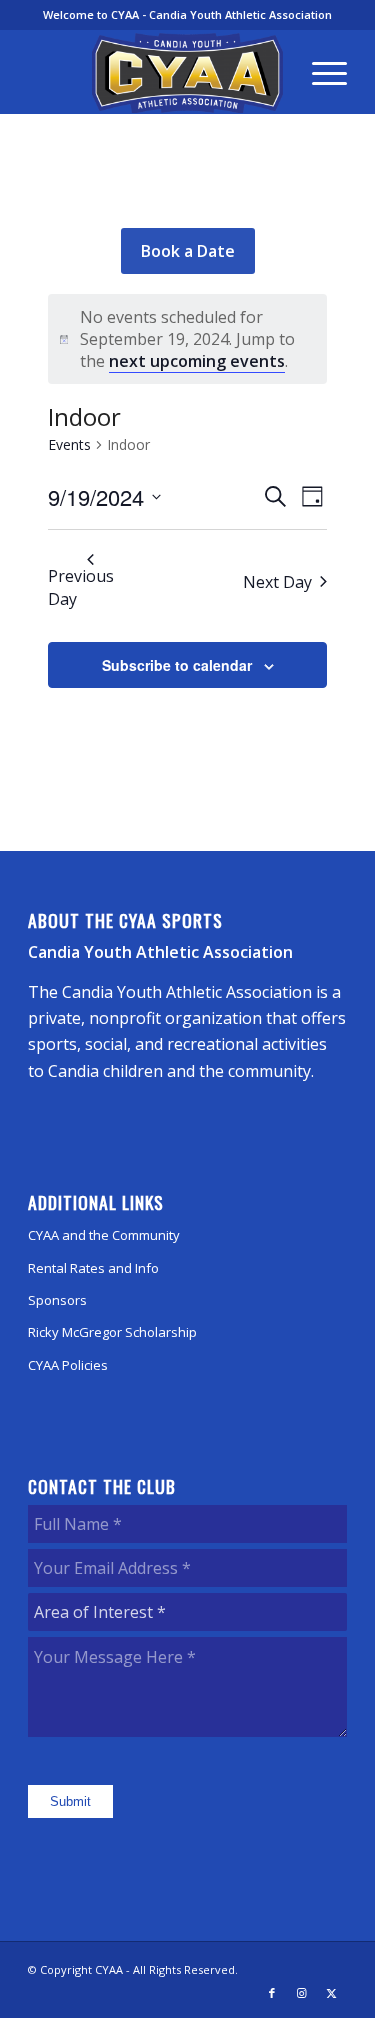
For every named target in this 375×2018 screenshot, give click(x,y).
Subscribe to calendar (177, 665)
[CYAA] (187, 73)
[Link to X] (332, 1993)
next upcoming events (197, 361)
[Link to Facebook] (272, 1993)
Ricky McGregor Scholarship (112, 1332)
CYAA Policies (68, 1365)
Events (69, 444)
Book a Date (188, 251)
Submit (70, 1801)
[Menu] (319, 72)
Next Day (277, 582)
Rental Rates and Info (93, 1268)
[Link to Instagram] (302, 1993)
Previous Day (81, 587)
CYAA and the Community (104, 1235)
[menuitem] (319, 72)
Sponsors (57, 1300)
